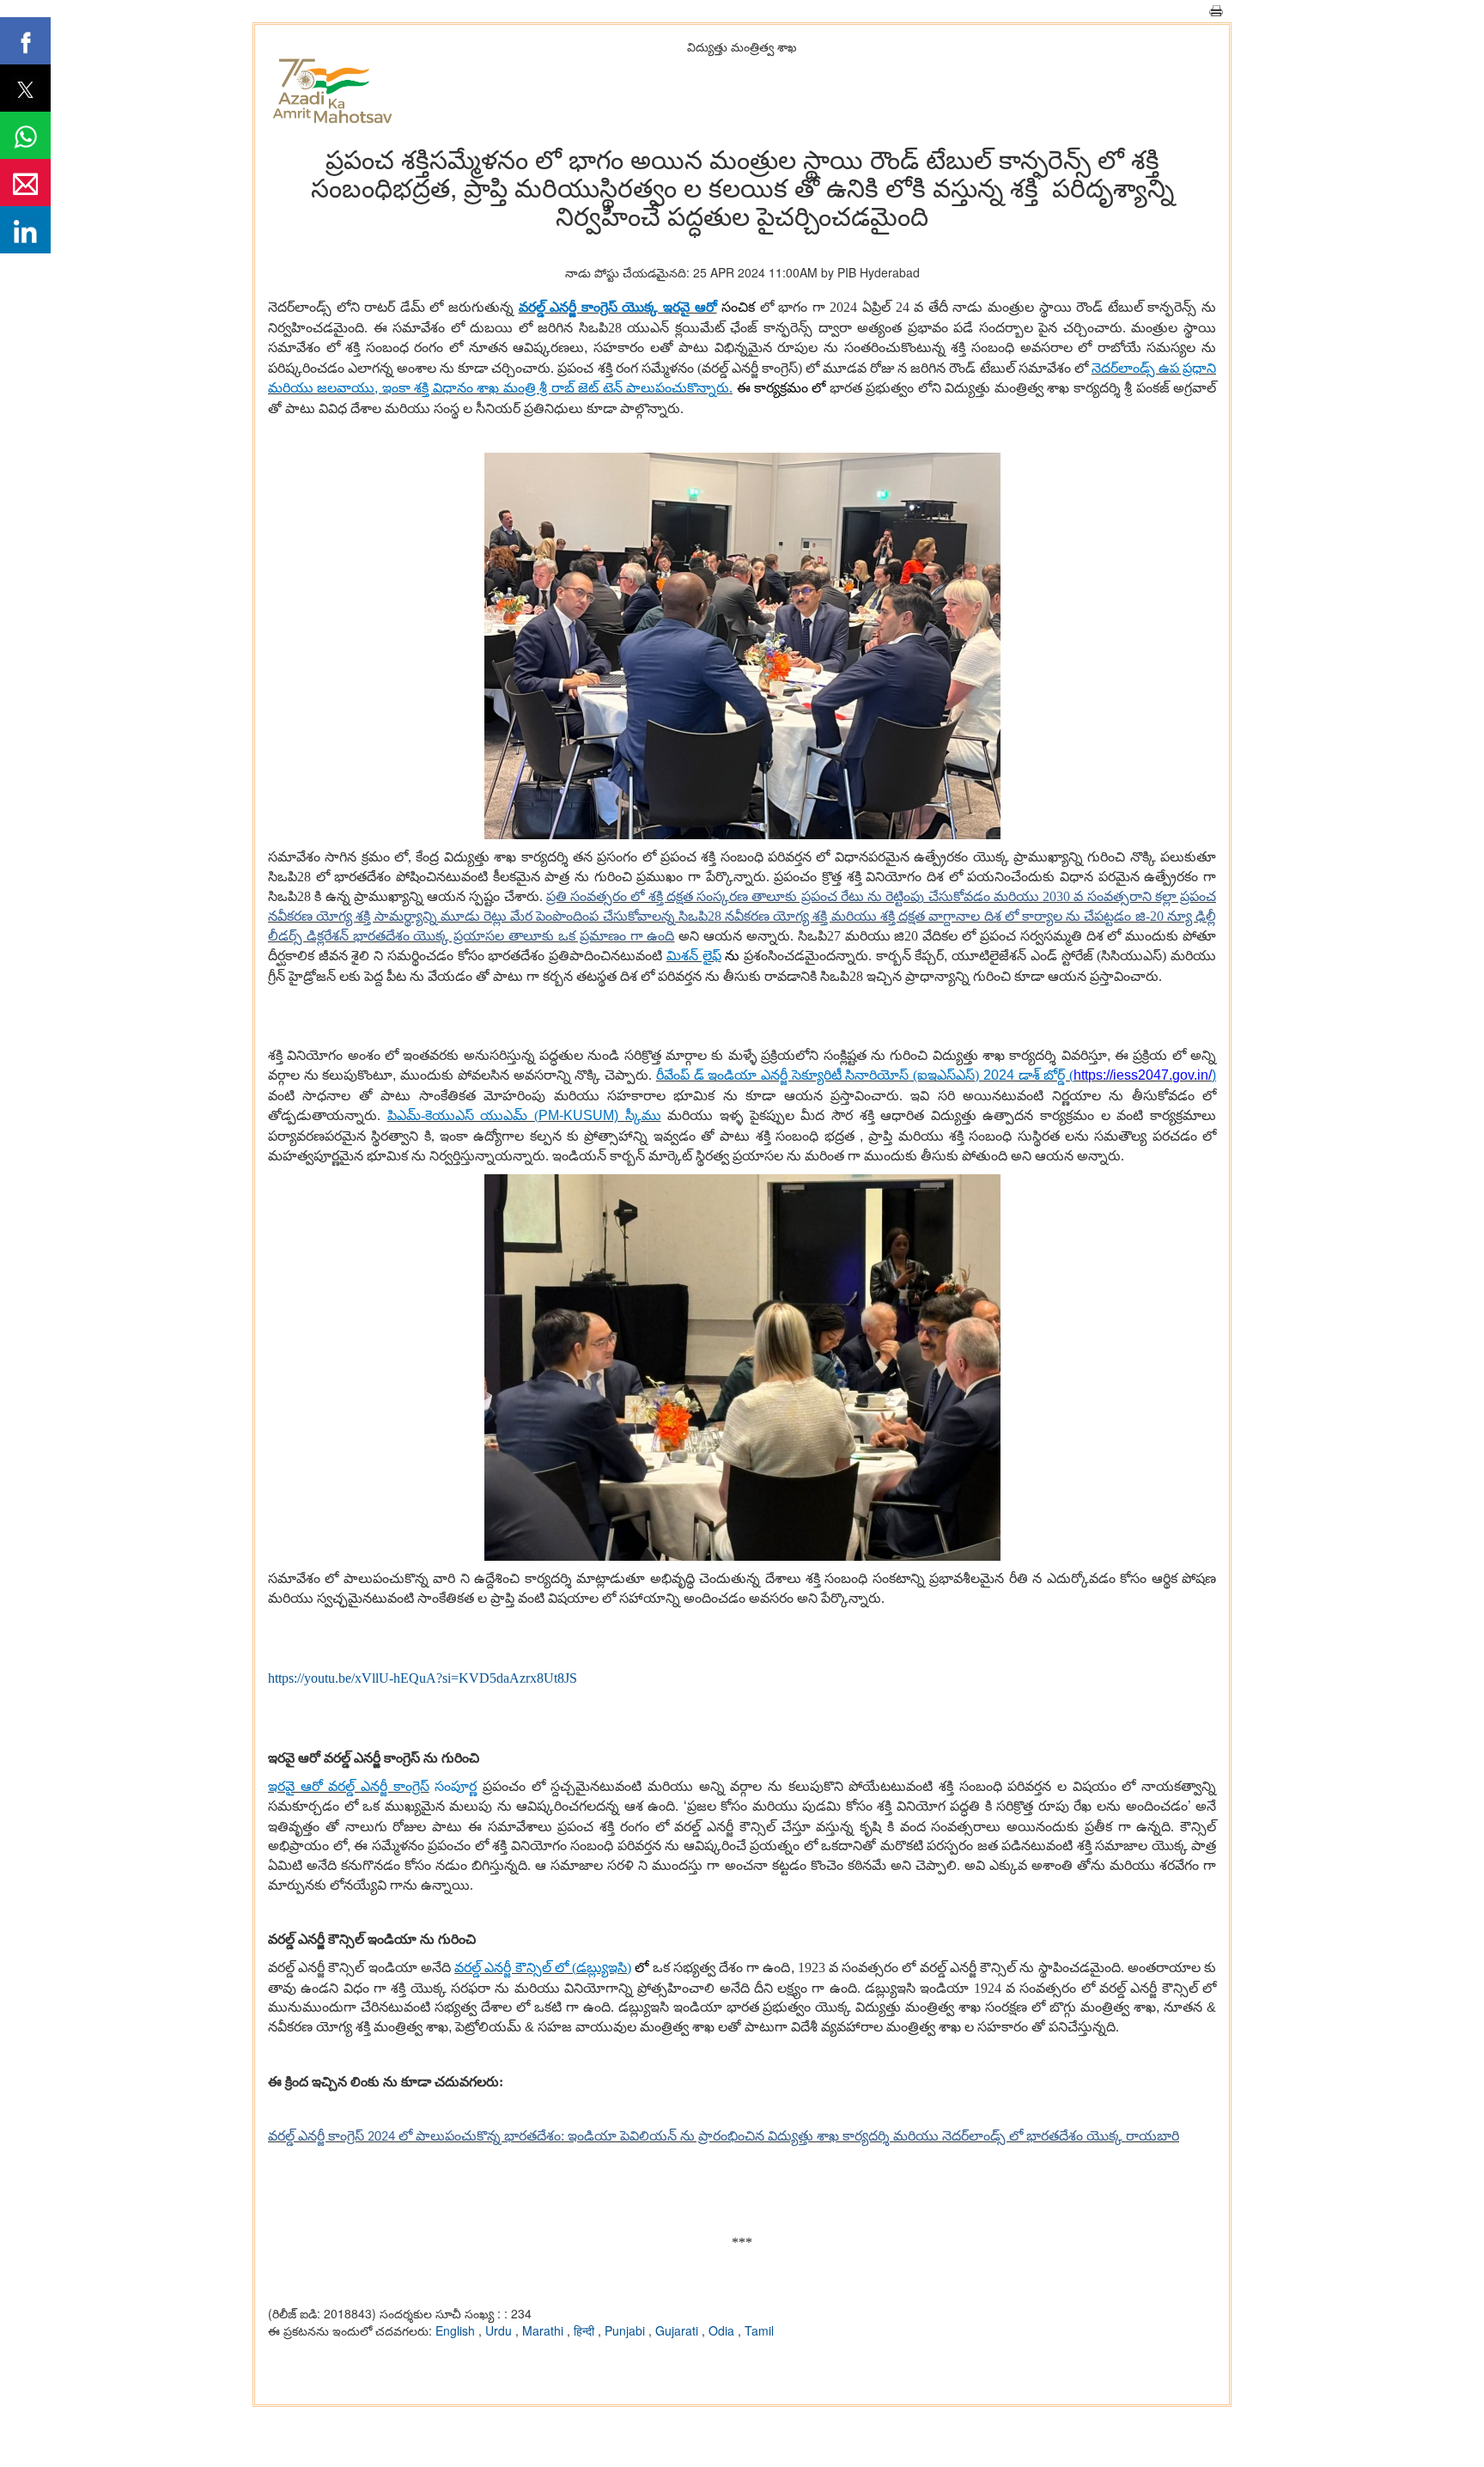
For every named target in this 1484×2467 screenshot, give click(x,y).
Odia (723, 2330)
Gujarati (678, 2330)
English (457, 2330)
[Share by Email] (25, 183)
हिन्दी (586, 2330)
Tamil (759, 2330)
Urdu (500, 2330)
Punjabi (626, 2330)
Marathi (544, 2330)
